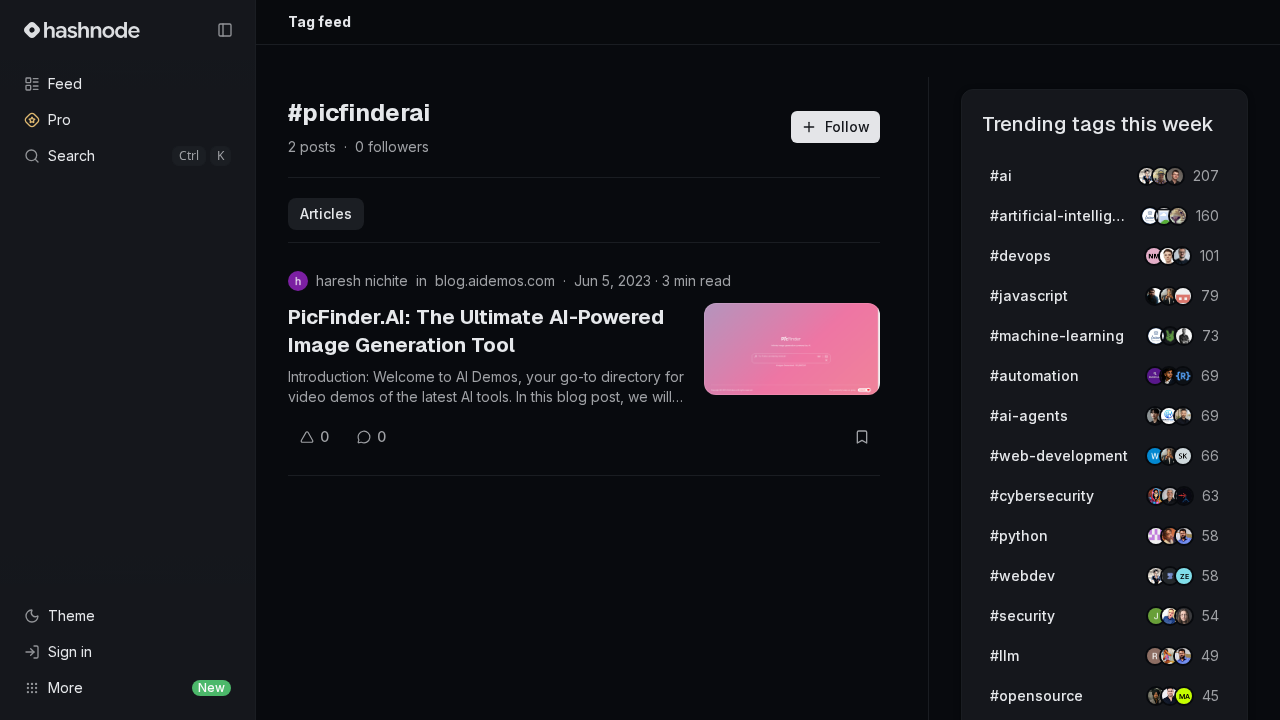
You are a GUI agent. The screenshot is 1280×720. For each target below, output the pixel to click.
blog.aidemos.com (495, 280)
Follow (847, 126)
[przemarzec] (1183, 416)
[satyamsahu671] (1184, 336)
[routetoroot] (1184, 496)
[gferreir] (1182, 256)
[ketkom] (1183, 296)
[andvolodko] (1175, 176)
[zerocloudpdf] (1184, 576)
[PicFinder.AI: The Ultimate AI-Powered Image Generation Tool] (792, 349)
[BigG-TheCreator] (1184, 616)
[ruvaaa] (1178, 216)
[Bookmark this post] (862, 437)
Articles (326, 213)
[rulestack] (1183, 376)
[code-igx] (1184, 536)
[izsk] (1183, 456)
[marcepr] (1184, 696)
